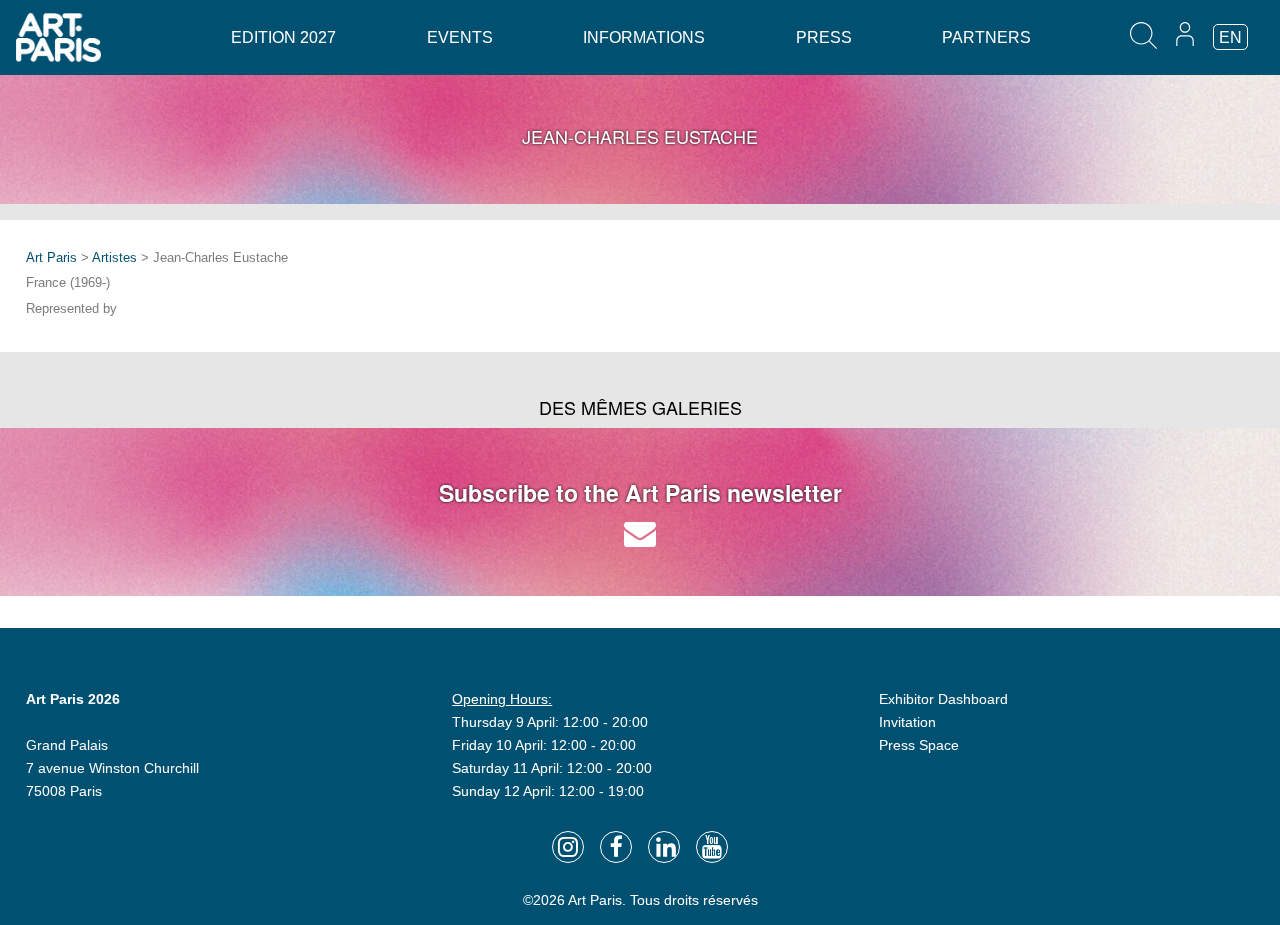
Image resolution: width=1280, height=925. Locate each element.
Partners (986, 37)
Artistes (114, 257)
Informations (644, 37)
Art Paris (51, 257)
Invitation (907, 722)
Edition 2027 (283, 37)
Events (460, 37)
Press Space (919, 745)
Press (824, 37)
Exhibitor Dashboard (943, 699)
